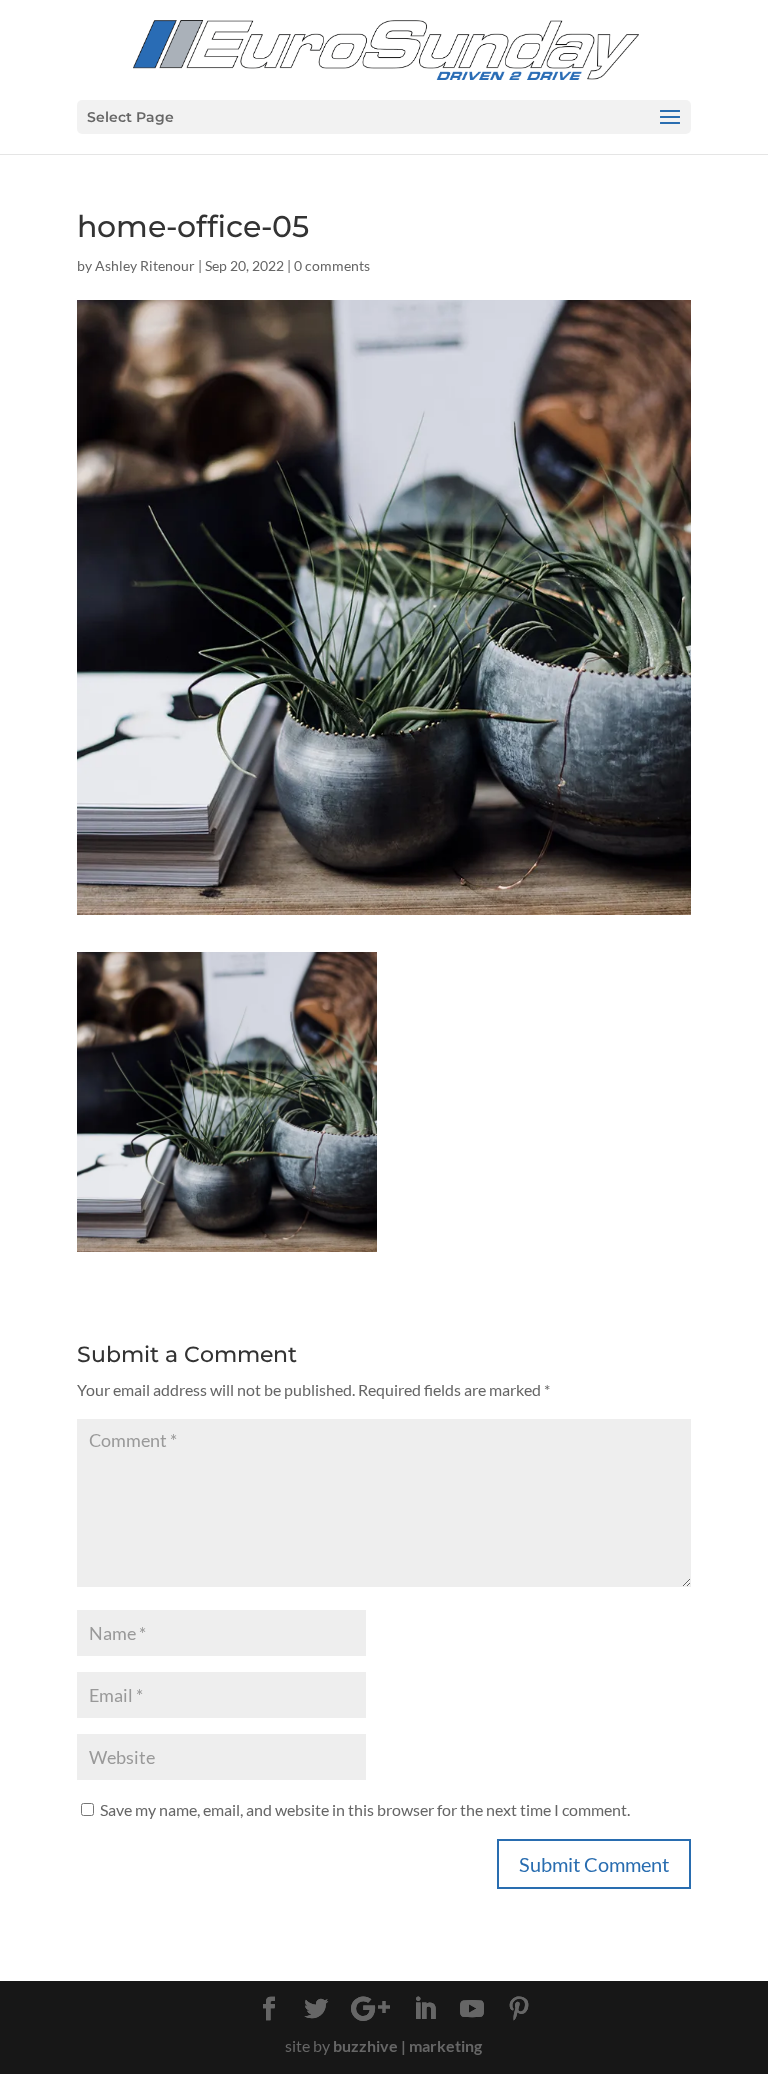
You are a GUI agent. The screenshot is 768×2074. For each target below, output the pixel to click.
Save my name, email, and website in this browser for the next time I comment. (365, 1809)
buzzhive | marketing (407, 2045)
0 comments (332, 265)
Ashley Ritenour (145, 265)
